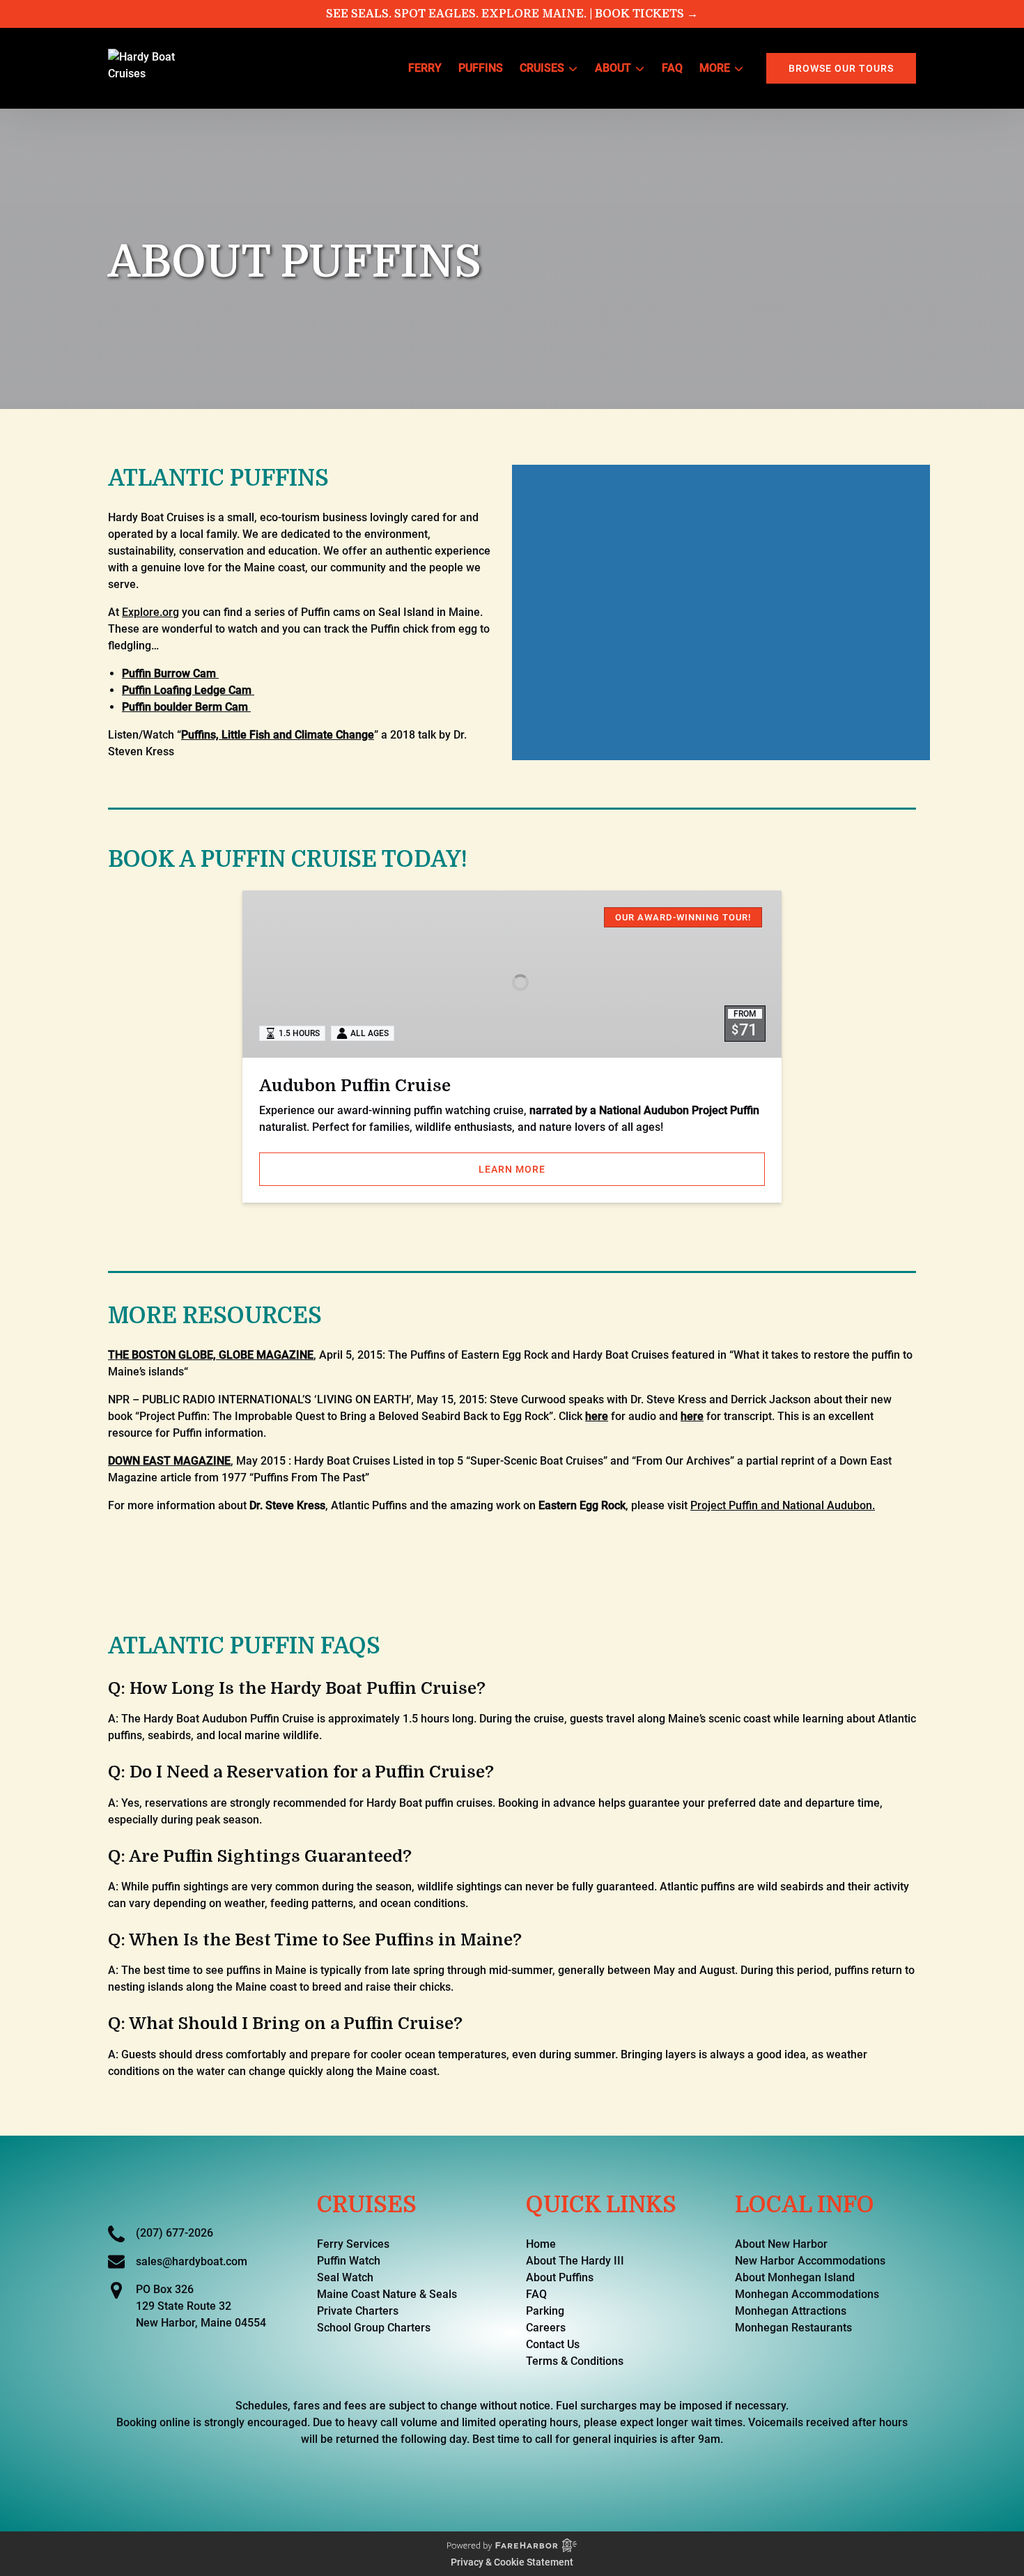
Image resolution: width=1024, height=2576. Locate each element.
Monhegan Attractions (791, 2311)
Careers (546, 2328)
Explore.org (150, 612)
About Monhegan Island (795, 2277)
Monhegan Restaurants (793, 2328)
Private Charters (358, 2311)
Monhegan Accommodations (807, 2294)
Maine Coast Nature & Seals (387, 2294)
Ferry (425, 68)
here (597, 1416)
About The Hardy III (575, 2261)
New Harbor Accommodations (810, 2261)
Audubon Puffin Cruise (355, 1086)
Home (541, 2244)
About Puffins (560, 2277)
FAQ (672, 68)
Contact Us (553, 2344)
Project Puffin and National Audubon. (783, 1505)
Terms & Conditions (575, 2361)
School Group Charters (374, 2328)
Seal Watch (345, 2277)
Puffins (481, 68)
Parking (545, 2311)
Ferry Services (353, 2244)
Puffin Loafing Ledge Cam (188, 690)
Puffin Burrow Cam (170, 673)
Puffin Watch (349, 2261)
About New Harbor (781, 2244)
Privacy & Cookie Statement (512, 2562)
